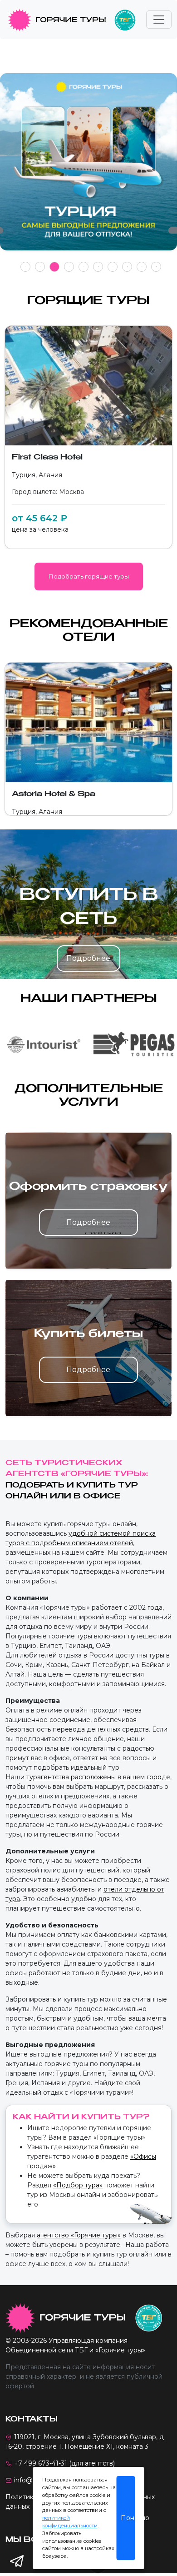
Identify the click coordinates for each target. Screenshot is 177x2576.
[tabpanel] (88, 167)
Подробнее (88, 958)
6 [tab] (98, 267)
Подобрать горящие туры (89, 576)
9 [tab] (142, 267)
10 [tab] (156, 267)
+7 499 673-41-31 (41, 2463)
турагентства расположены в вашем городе (98, 1777)
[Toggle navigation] (159, 20)
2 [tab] (40, 267)
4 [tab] (69, 267)
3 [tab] (55, 267)
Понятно (128, 2518)
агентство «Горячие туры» (79, 2235)
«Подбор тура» (78, 2185)
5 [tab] (84, 267)
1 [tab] (26, 267)
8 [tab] (127, 267)
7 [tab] (113, 267)
